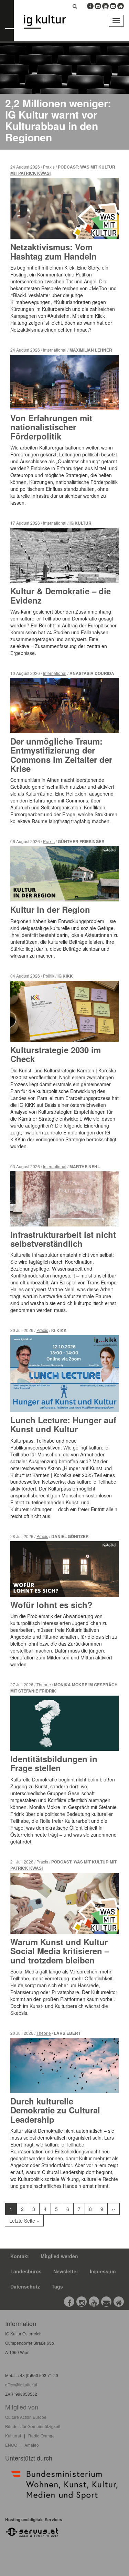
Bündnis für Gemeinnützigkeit (33, 2426)
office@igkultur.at (21, 2385)
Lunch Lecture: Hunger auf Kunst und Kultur (63, 1424)
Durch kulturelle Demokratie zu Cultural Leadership (55, 2110)
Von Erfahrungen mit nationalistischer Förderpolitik (51, 427)
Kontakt (20, 2256)
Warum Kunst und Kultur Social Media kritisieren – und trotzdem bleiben (60, 1951)
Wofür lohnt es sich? (51, 1605)
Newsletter (66, 2271)
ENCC (11, 2445)
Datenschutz (25, 2286)
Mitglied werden (59, 2256)
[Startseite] (50, 22)
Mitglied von (22, 2407)
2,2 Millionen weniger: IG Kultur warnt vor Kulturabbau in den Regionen (58, 120)
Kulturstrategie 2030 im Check (56, 1054)
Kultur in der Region (50, 909)
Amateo (32, 2445)
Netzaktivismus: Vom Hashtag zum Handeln (53, 251)
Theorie (44, 1684)
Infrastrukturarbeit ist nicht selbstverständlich (63, 1239)
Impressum (103, 2271)
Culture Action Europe (26, 2417)
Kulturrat (13, 2436)
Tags (57, 2286)
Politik (49, 976)
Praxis (49, 167)
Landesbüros (26, 2271)
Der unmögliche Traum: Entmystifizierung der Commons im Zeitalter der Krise (61, 755)
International (55, 350)
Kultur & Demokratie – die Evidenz (61, 595)
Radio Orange (41, 2436)
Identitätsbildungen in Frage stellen (54, 1763)
